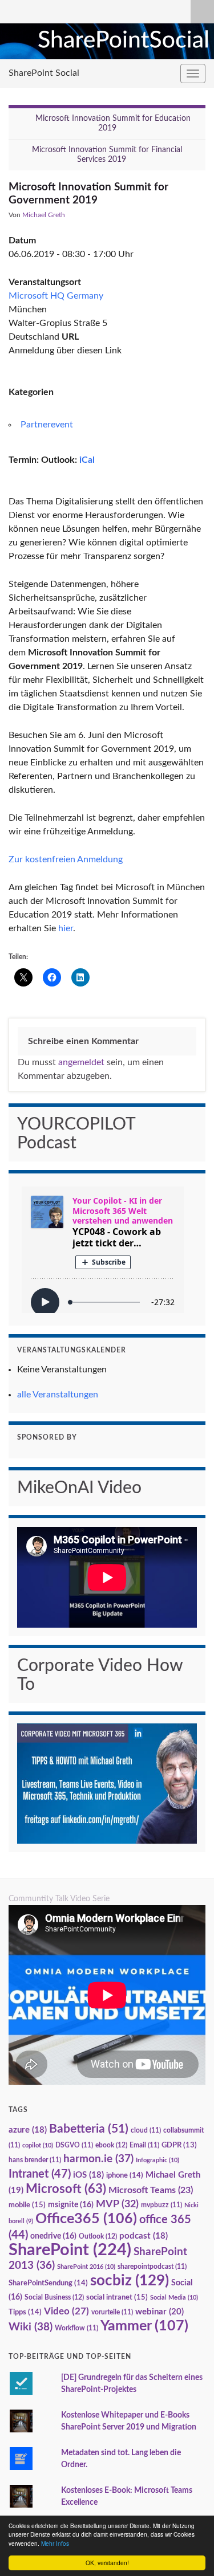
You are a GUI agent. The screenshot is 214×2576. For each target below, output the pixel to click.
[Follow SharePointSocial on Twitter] (70, 10)
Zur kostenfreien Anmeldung (66, 859)
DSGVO (74, 2145)
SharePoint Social (44, 73)
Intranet (40, 2174)
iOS (88, 2175)
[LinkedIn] (14, 10)
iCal (87, 460)
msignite (71, 2205)
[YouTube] (33, 10)
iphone (125, 2175)
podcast (144, 2236)
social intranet (117, 2297)
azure (28, 2130)
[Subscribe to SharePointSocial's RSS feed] (89, 10)
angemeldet (81, 1062)
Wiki (31, 2327)
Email (144, 2145)
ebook (111, 2145)
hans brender (35, 2160)
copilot (38, 2145)
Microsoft (66, 2189)
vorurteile (112, 2312)
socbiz (130, 2281)
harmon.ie (98, 2159)
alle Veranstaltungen (58, 1395)
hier (66, 928)
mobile (27, 2205)
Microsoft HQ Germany (56, 296)
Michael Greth (44, 215)
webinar (160, 2312)
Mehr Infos (55, 2543)
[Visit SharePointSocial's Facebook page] (52, 10)
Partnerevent (47, 425)
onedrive (53, 2236)
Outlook (98, 2236)
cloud (146, 2131)
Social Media (174, 2298)
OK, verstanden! (107, 2563)
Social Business (54, 2297)
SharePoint (70, 2250)
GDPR (179, 2145)
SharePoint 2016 (86, 2267)
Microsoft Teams (151, 2190)
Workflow (76, 2328)
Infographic (158, 2160)
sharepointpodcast (152, 2267)
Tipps (25, 2312)
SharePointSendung (48, 2283)
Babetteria (89, 2129)
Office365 (86, 2219)
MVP (117, 2204)
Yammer (144, 2326)
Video (66, 2311)
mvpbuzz (161, 2205)
